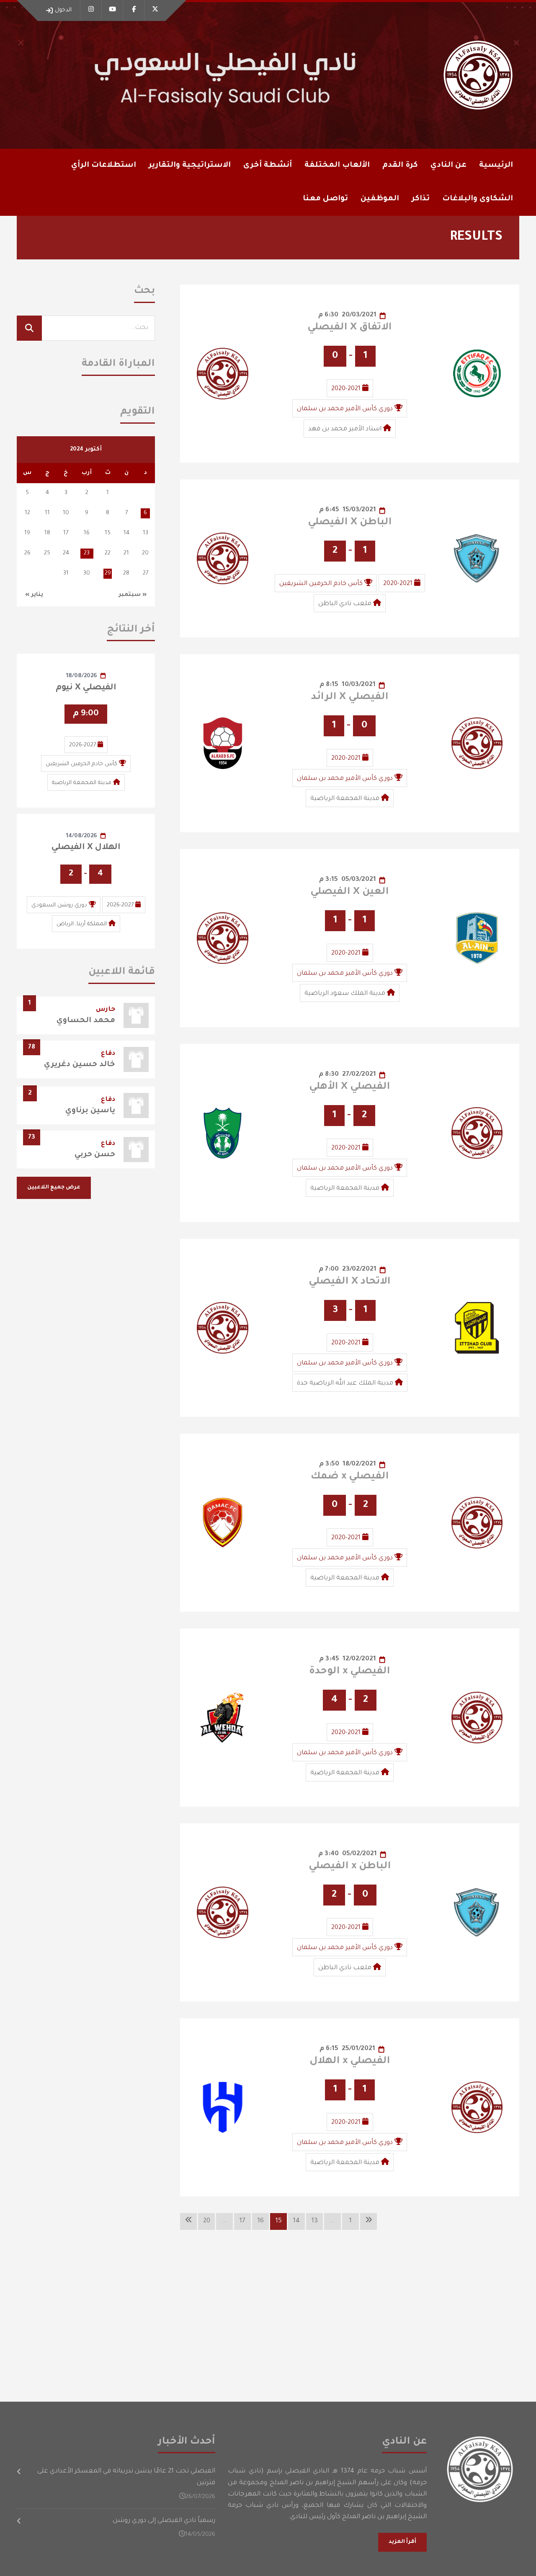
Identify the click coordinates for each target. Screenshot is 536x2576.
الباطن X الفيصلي (350, 523)
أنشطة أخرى (268, 166)
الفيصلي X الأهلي (350, 1087)
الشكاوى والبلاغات (478, 199)
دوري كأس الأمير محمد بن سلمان (345, 409)
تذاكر (421, 199)
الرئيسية (496, 166)
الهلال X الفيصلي (86, 848)
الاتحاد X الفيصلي (350, 1282)
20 (207, 2221)
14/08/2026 (82, 836)
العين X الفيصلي (350, 892)
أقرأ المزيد (402, 2542)
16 (261, 2221)
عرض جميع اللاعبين (54, 1188)
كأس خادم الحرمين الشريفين (321, 584)
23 (87, 553)
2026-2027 (82, 745)
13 (315, 2221)
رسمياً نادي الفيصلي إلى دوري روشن (164, 2521)
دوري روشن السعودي (59, 905)
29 (108, 573)
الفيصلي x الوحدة (350, 1672)
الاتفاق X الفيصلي (350, 328)
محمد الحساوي (86, 1021)
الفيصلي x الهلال (350, 2061)
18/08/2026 (82, 676)
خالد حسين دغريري (80, 1065)
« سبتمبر (133, 595)
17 (242, 2221)
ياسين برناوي (90, 1111)
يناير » (34, 595)
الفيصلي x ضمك (350, 1477)
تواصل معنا (325, 199)
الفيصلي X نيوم (86, 688)
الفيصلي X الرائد (350, 697)
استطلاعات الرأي (104, 166)
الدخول (63, 10)
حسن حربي (95, 1155)
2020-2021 (346, 389)
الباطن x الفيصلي (350, 1867)
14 (296, 2221)
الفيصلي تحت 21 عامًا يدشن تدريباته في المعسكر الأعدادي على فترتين (126, 2477)
